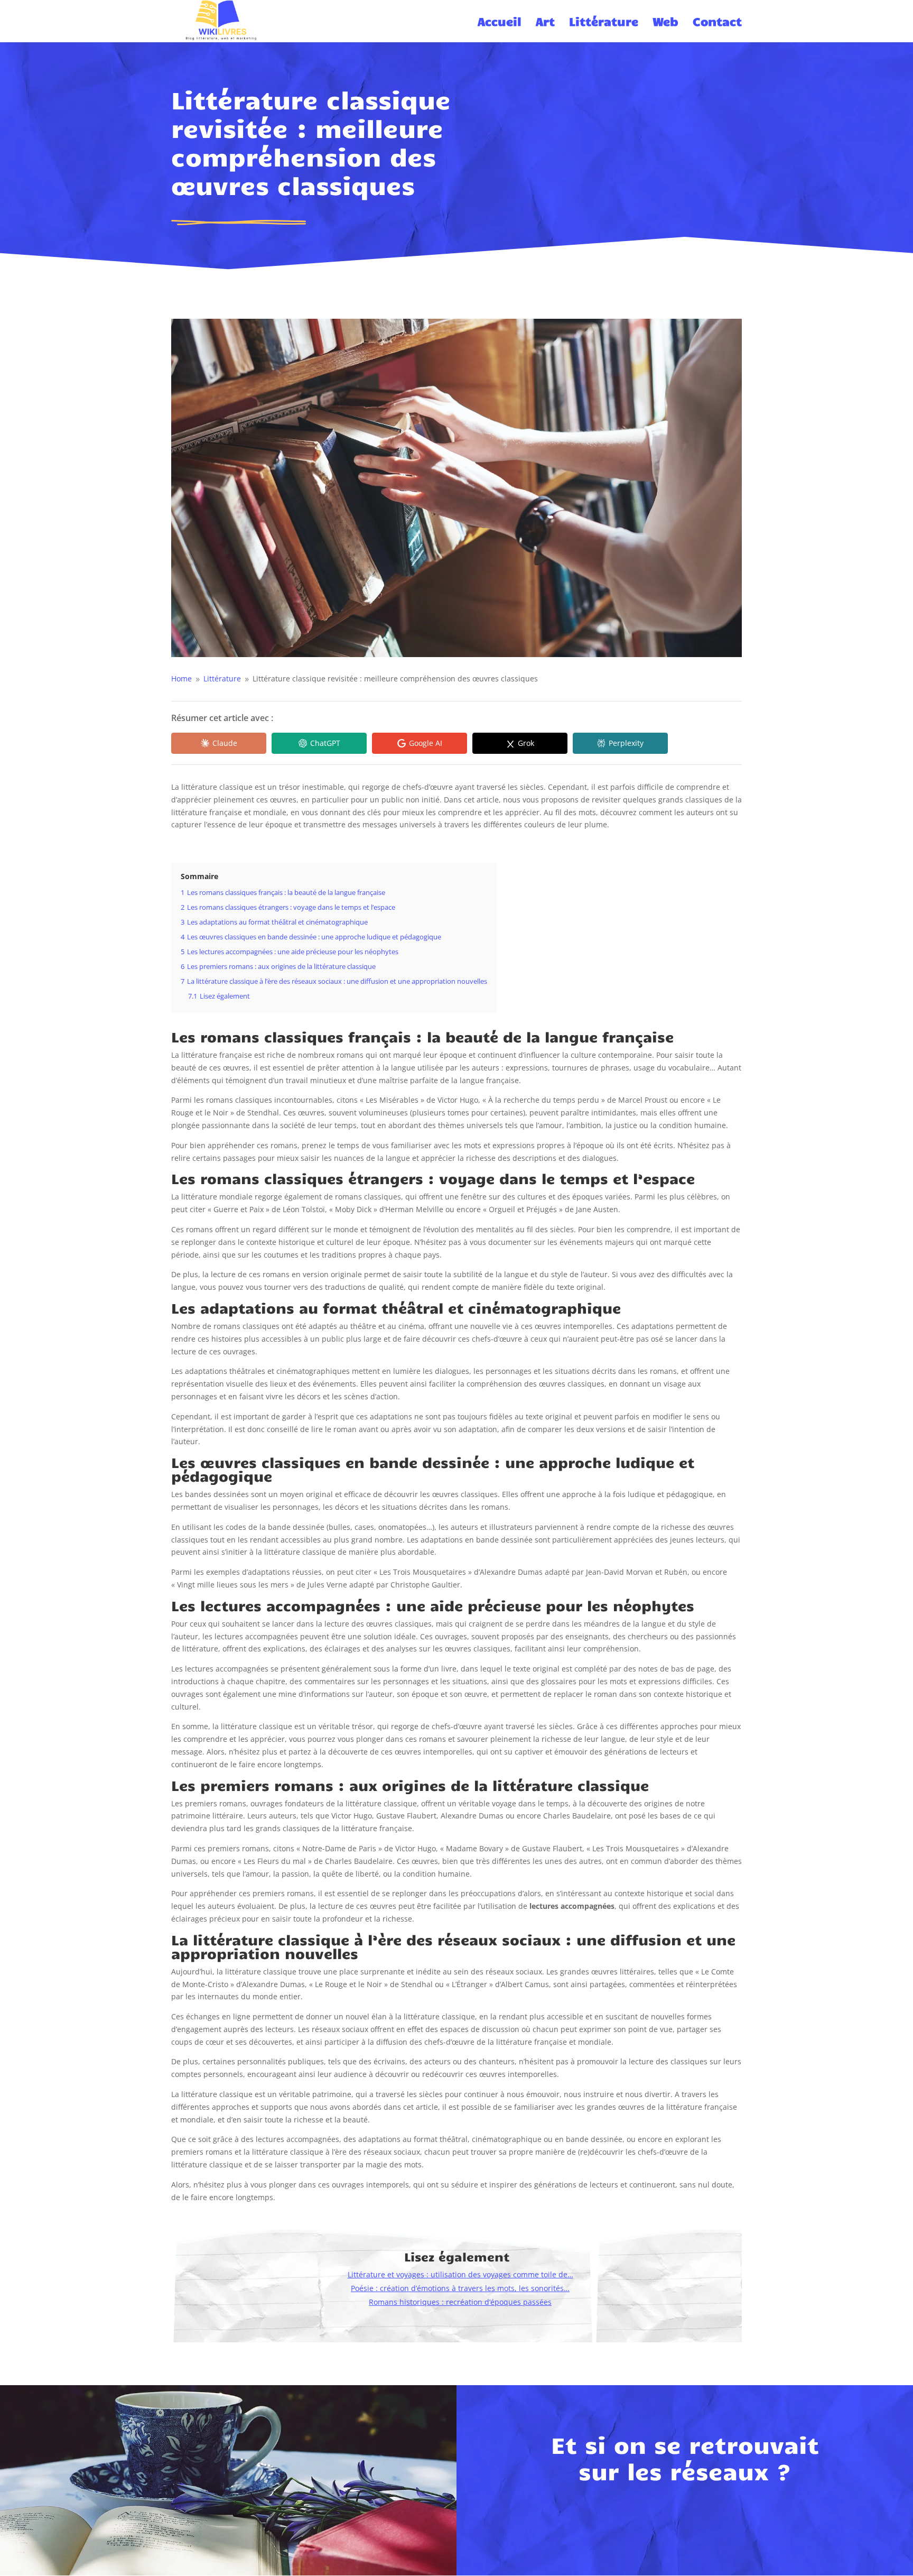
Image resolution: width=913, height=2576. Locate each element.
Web (665, 23)
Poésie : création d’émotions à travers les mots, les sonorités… (460, 2288)
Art (545, 23)
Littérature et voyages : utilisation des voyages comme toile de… (460, 2274)
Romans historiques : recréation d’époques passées (460, 2302)
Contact (717, 23)
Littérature (604, 23)
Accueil (500, 23)
